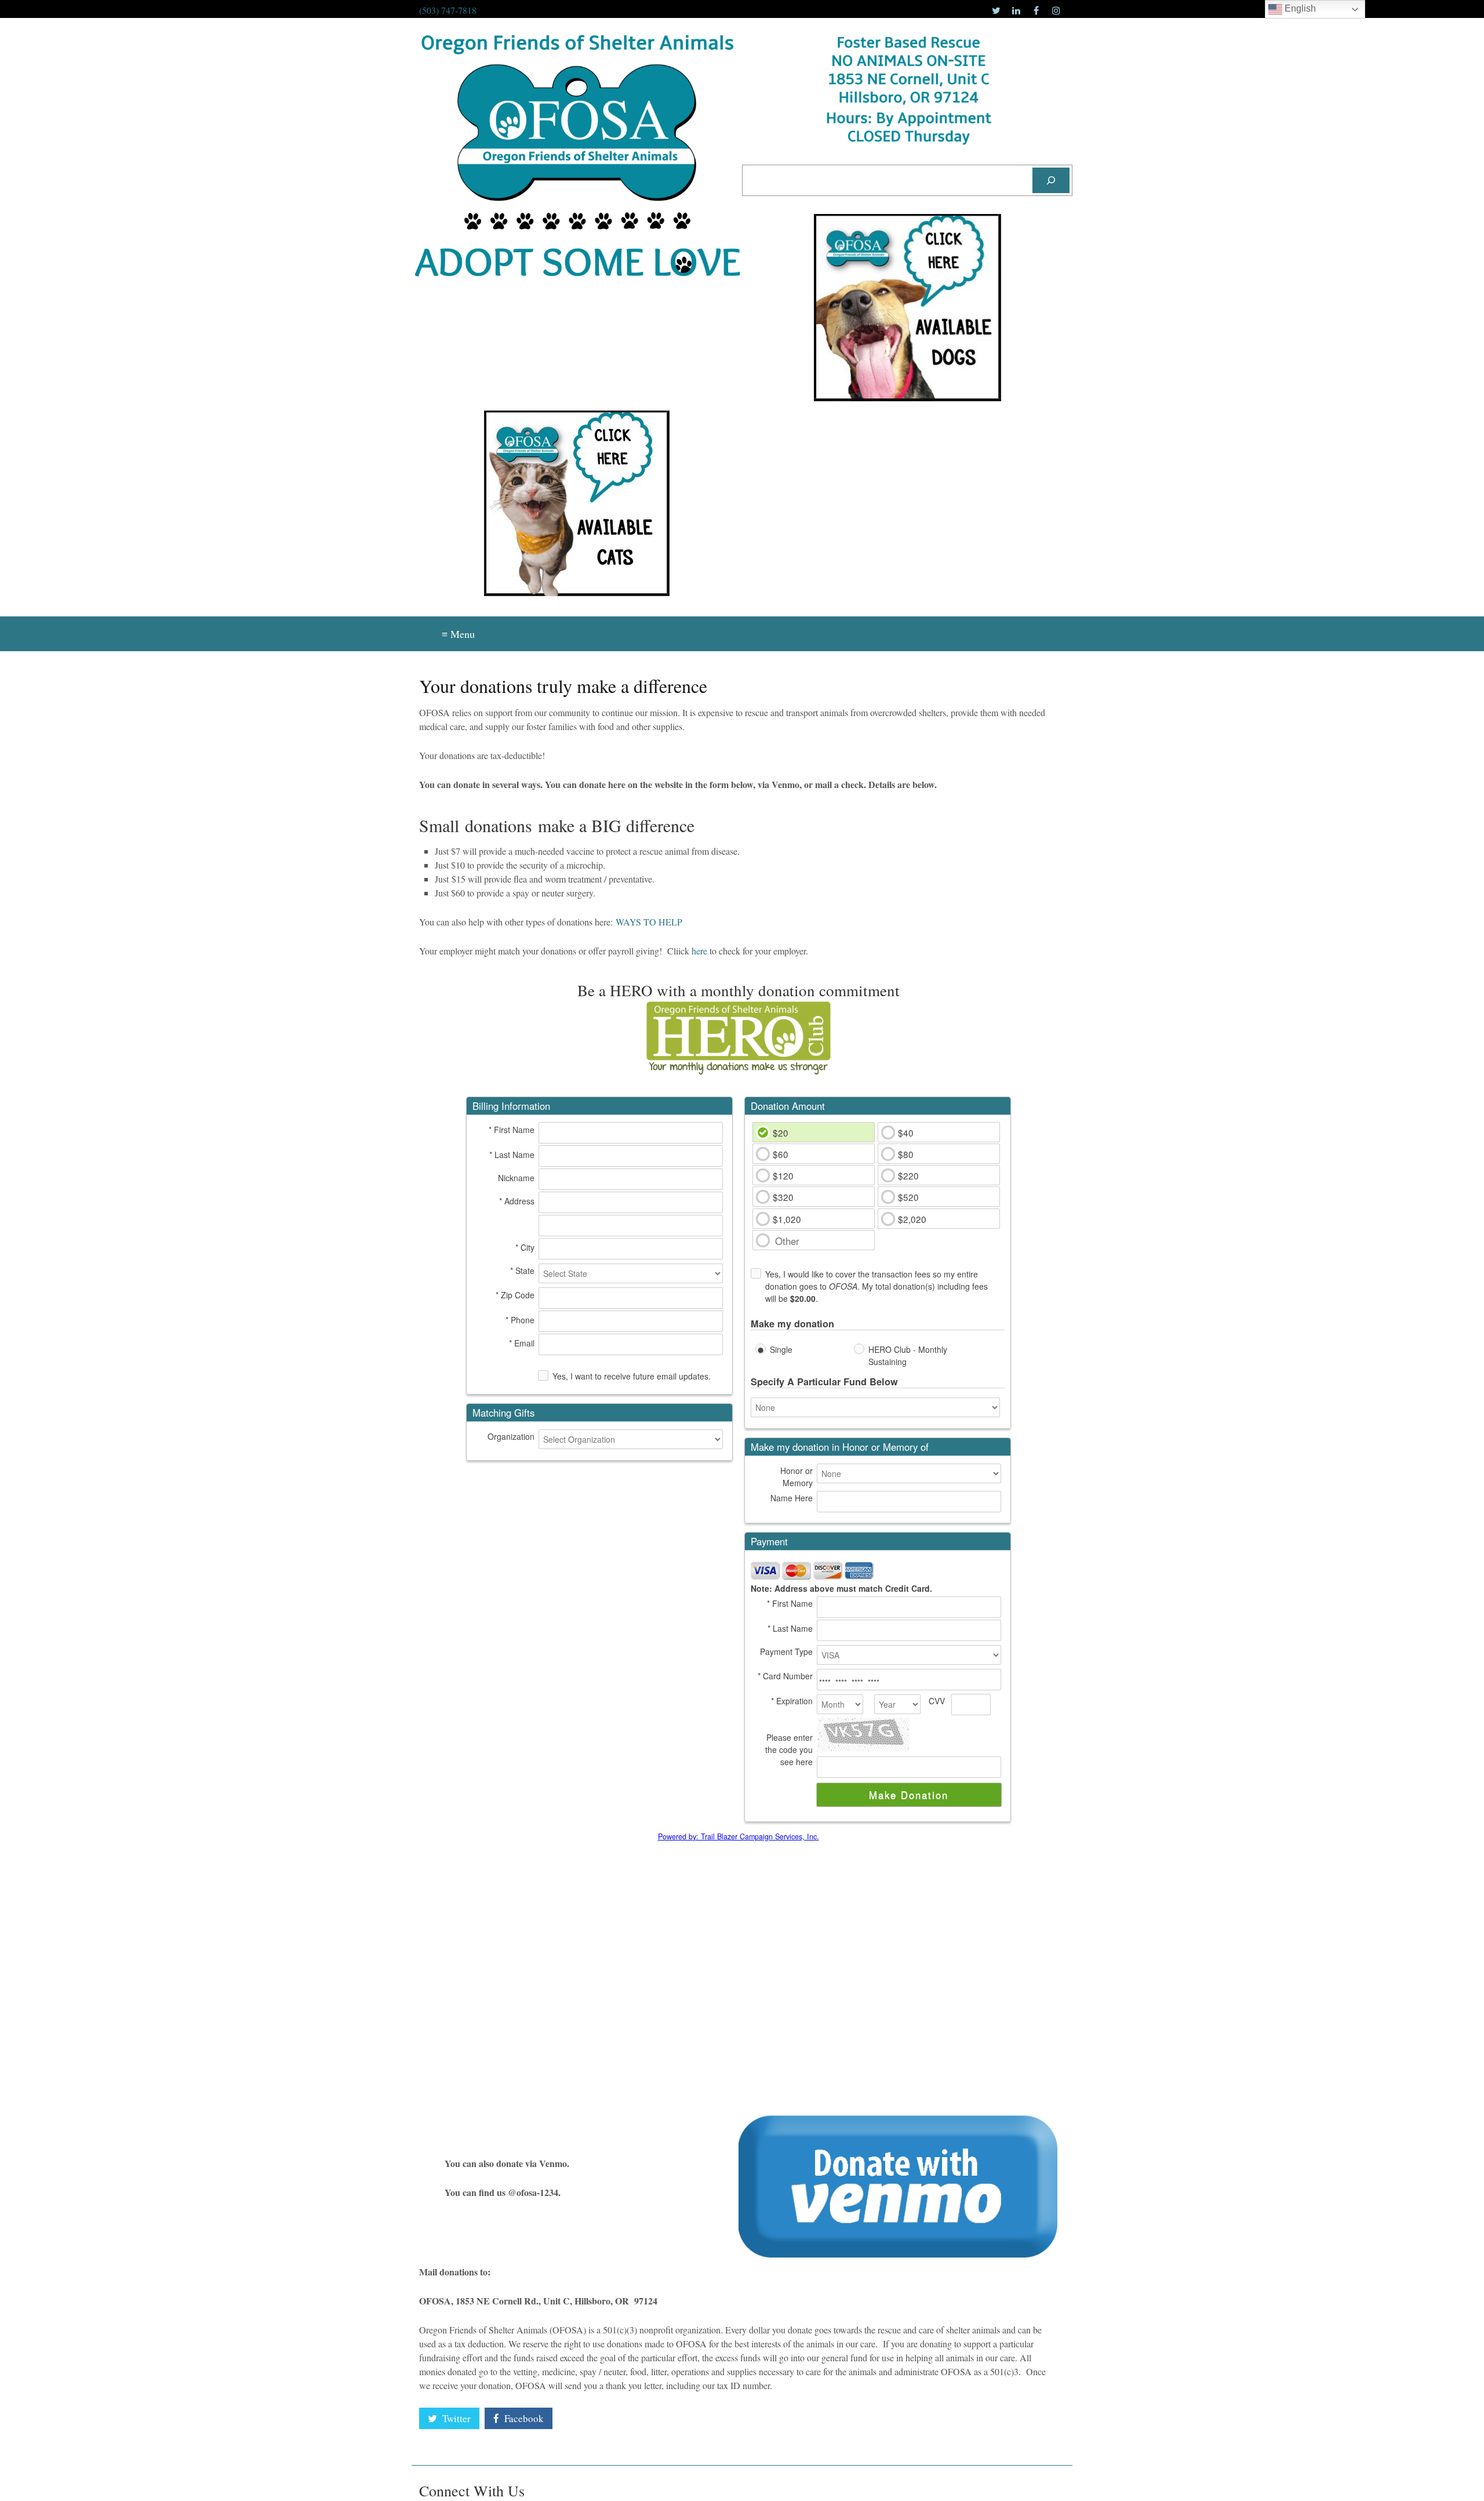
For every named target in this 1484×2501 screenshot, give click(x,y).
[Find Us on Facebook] (1036, 10)
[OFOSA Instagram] (1056, 10)
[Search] (1051, 180)
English (1299, 8)
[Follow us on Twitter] (996, 10)
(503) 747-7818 (448, 10)
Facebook (523, 2418)
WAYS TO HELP (649, 922)
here (699, 951)
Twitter (455, 2418)
